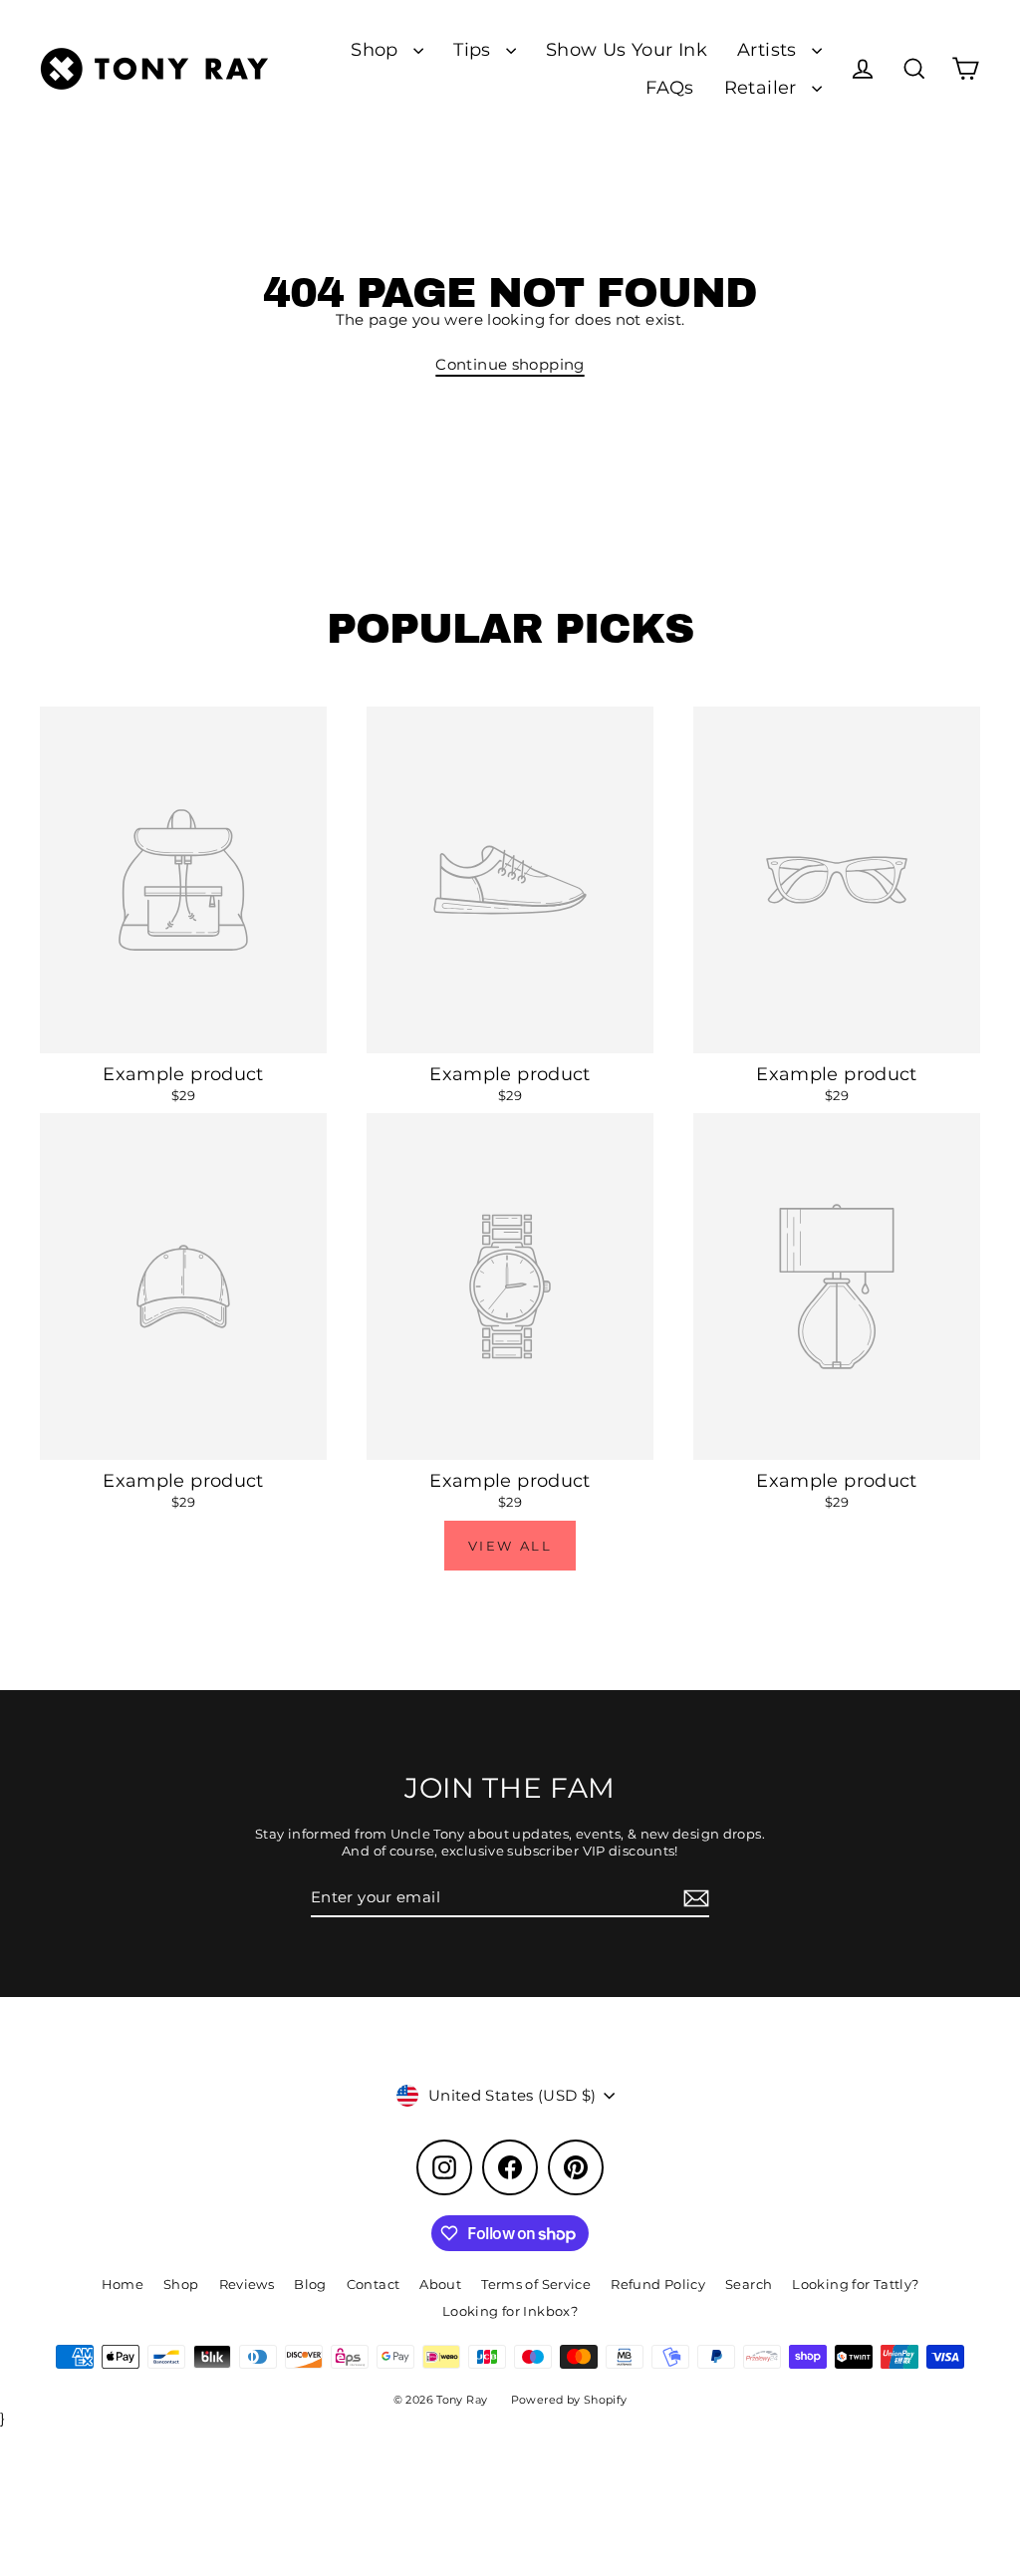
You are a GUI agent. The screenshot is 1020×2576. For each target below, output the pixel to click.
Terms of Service (536, 2284)
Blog (310, 2284)
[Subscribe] (693, 1898)
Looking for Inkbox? (510, 2311)
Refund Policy (658, 2284)
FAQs (670, 87)
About (440, 2284)
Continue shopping (510, 364)
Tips (475, 49)
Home (123, 2284)
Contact (374, 2284)
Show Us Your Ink (627, 49)
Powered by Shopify (569, 2400)
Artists (769, 49)
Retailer (763, 87)
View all (510, 1546)
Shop (377, 49)
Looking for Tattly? (855, 2284)
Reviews (247, 2284)
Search (749, 2284)
